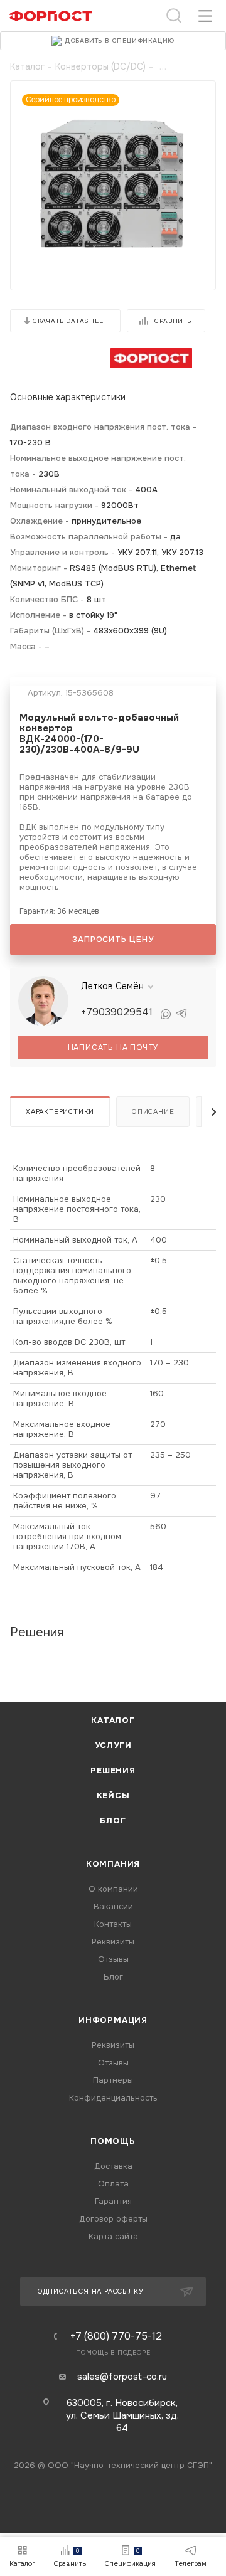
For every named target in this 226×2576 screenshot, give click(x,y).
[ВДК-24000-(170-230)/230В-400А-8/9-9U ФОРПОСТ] (113, 182)
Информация (113, 2020)
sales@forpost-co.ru (122, 2377)
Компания (113, 1864)
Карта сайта (113, 2236)
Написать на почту (113, 1047)
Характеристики (60, 1111)
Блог (113, 1821)
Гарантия (113, 2201)
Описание (153, 1111)
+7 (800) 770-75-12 (116, 2336)
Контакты (113, 1924)
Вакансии (113, 1906)
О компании (113, 1889)
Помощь (113, 2141)
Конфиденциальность (113, 2098)
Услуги (113, 1745)
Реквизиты (113, 1942)
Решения (113, 1770)
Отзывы (113, 1959)
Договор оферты (113, 2219)
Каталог (113, 1720)
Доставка (113, 2166)
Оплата (113, 2184)
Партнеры (113, 2080)
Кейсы (113, 1795)
